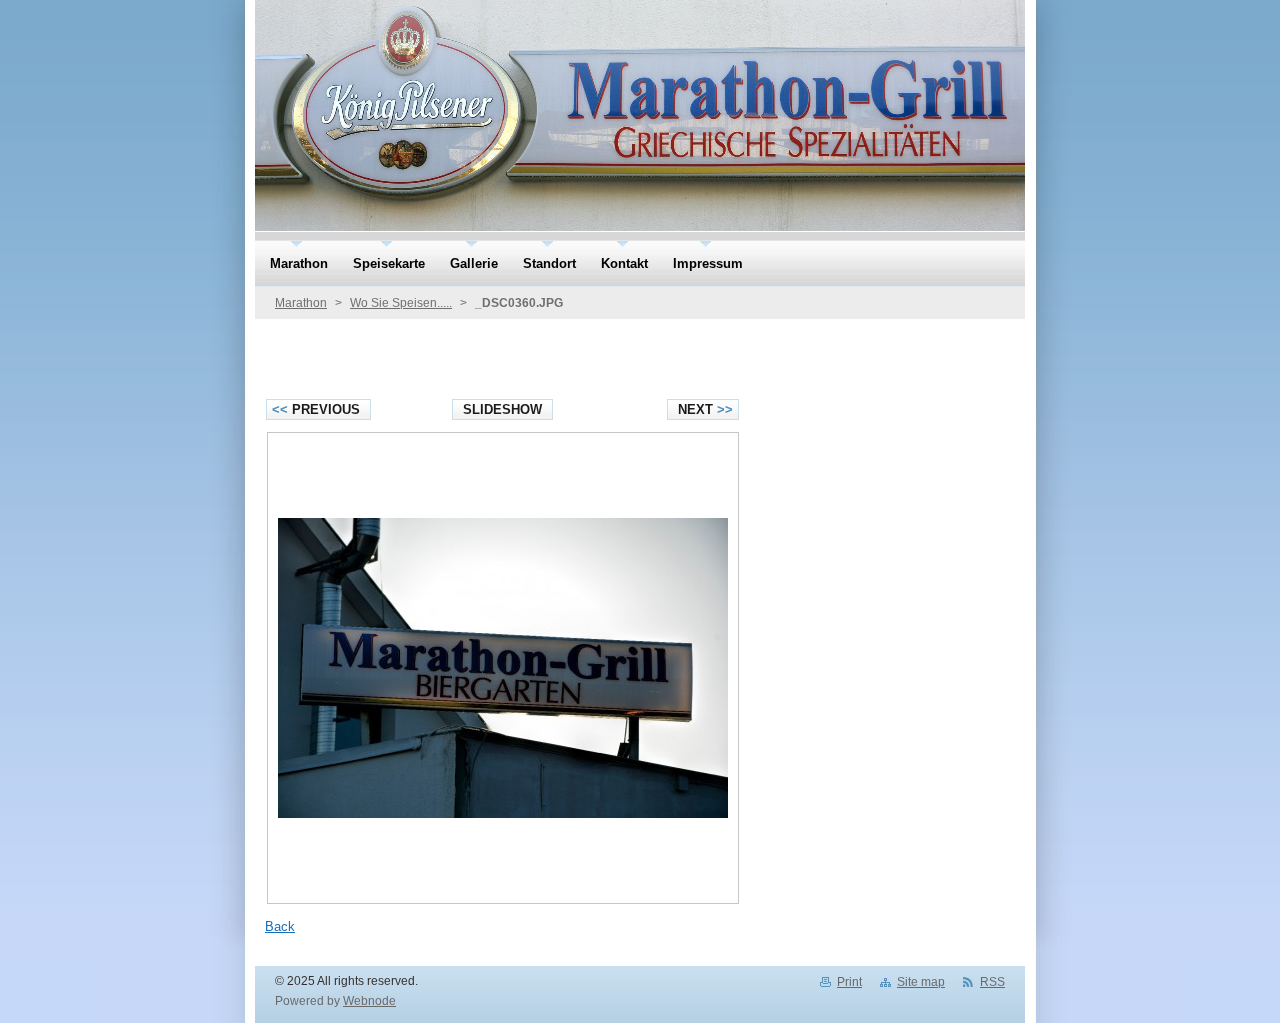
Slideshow (502, 409)
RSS (992, 982)
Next (705, 409)
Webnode (369, 1001)
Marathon (301, 303)
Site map (921, 982)
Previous (316, 409)
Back (280, 926)
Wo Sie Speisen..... (401, 303)
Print (849, 982)
